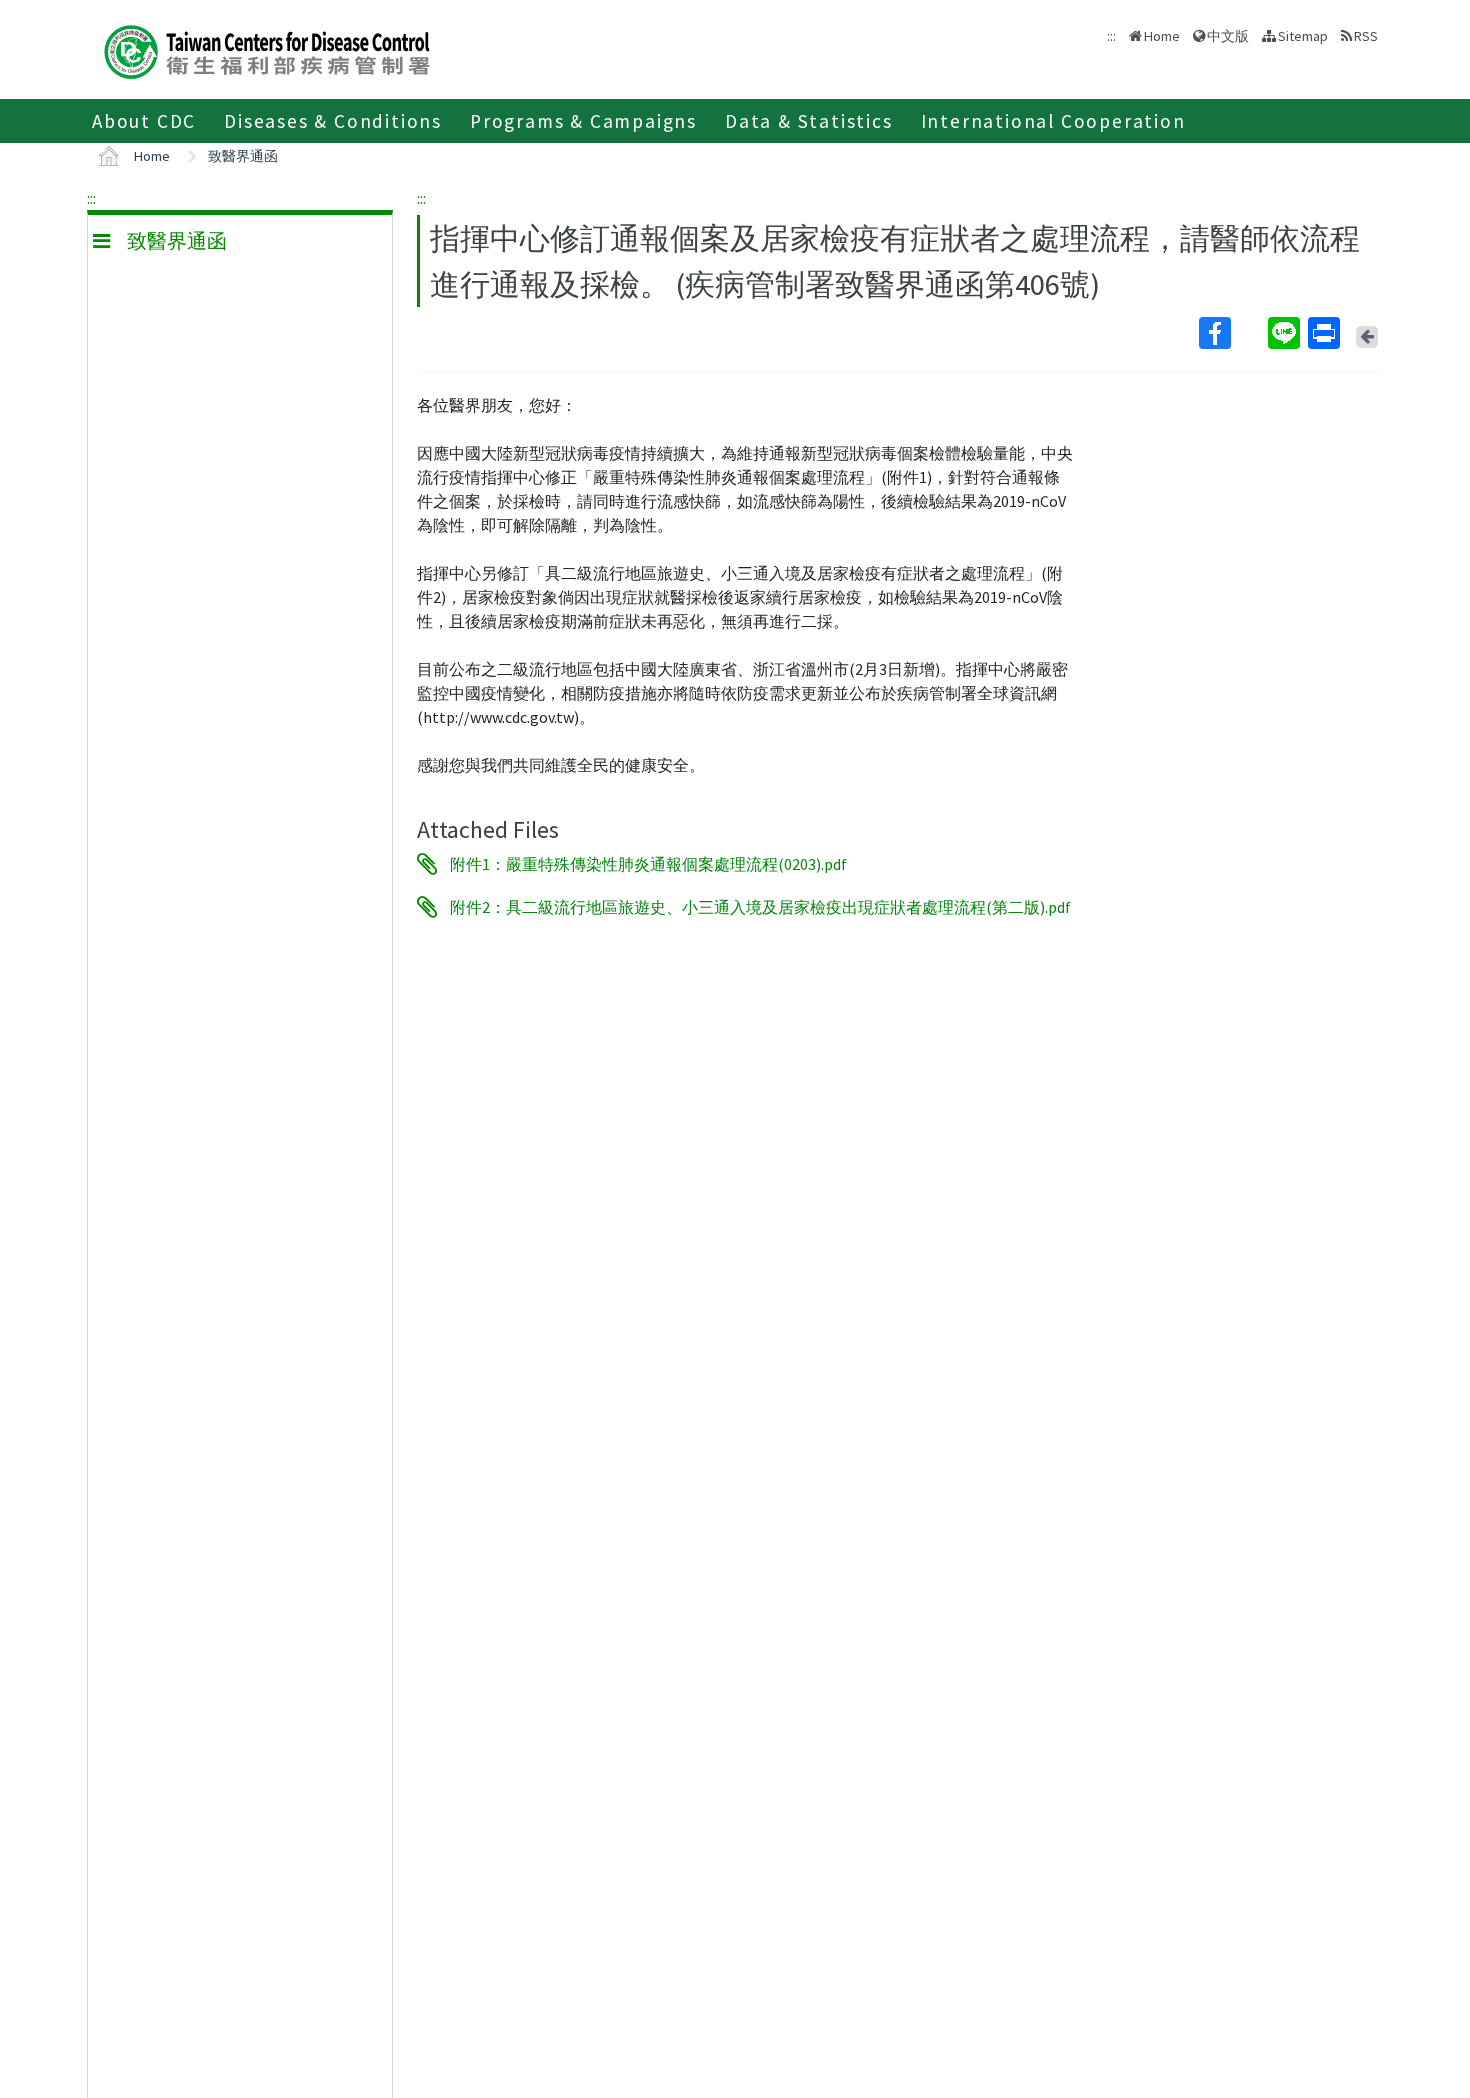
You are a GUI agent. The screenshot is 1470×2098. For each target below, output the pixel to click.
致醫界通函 (243, 156)
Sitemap (1303, 36)
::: (91, 198)
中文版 (1228, 34)
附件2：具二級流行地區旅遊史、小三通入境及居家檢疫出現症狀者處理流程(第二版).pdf (760, 907)
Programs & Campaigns (583, 121)
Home (1162, 36)
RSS (1366, 36)
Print (1326, 333)
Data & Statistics (809, 121)
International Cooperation (1053, 121)
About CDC (144, 121)
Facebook (1231, 333)
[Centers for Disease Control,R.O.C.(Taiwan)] (267, 49)
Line (1286, 333)
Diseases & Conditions (333, 121)
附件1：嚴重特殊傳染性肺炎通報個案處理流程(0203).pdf (648, 864)
